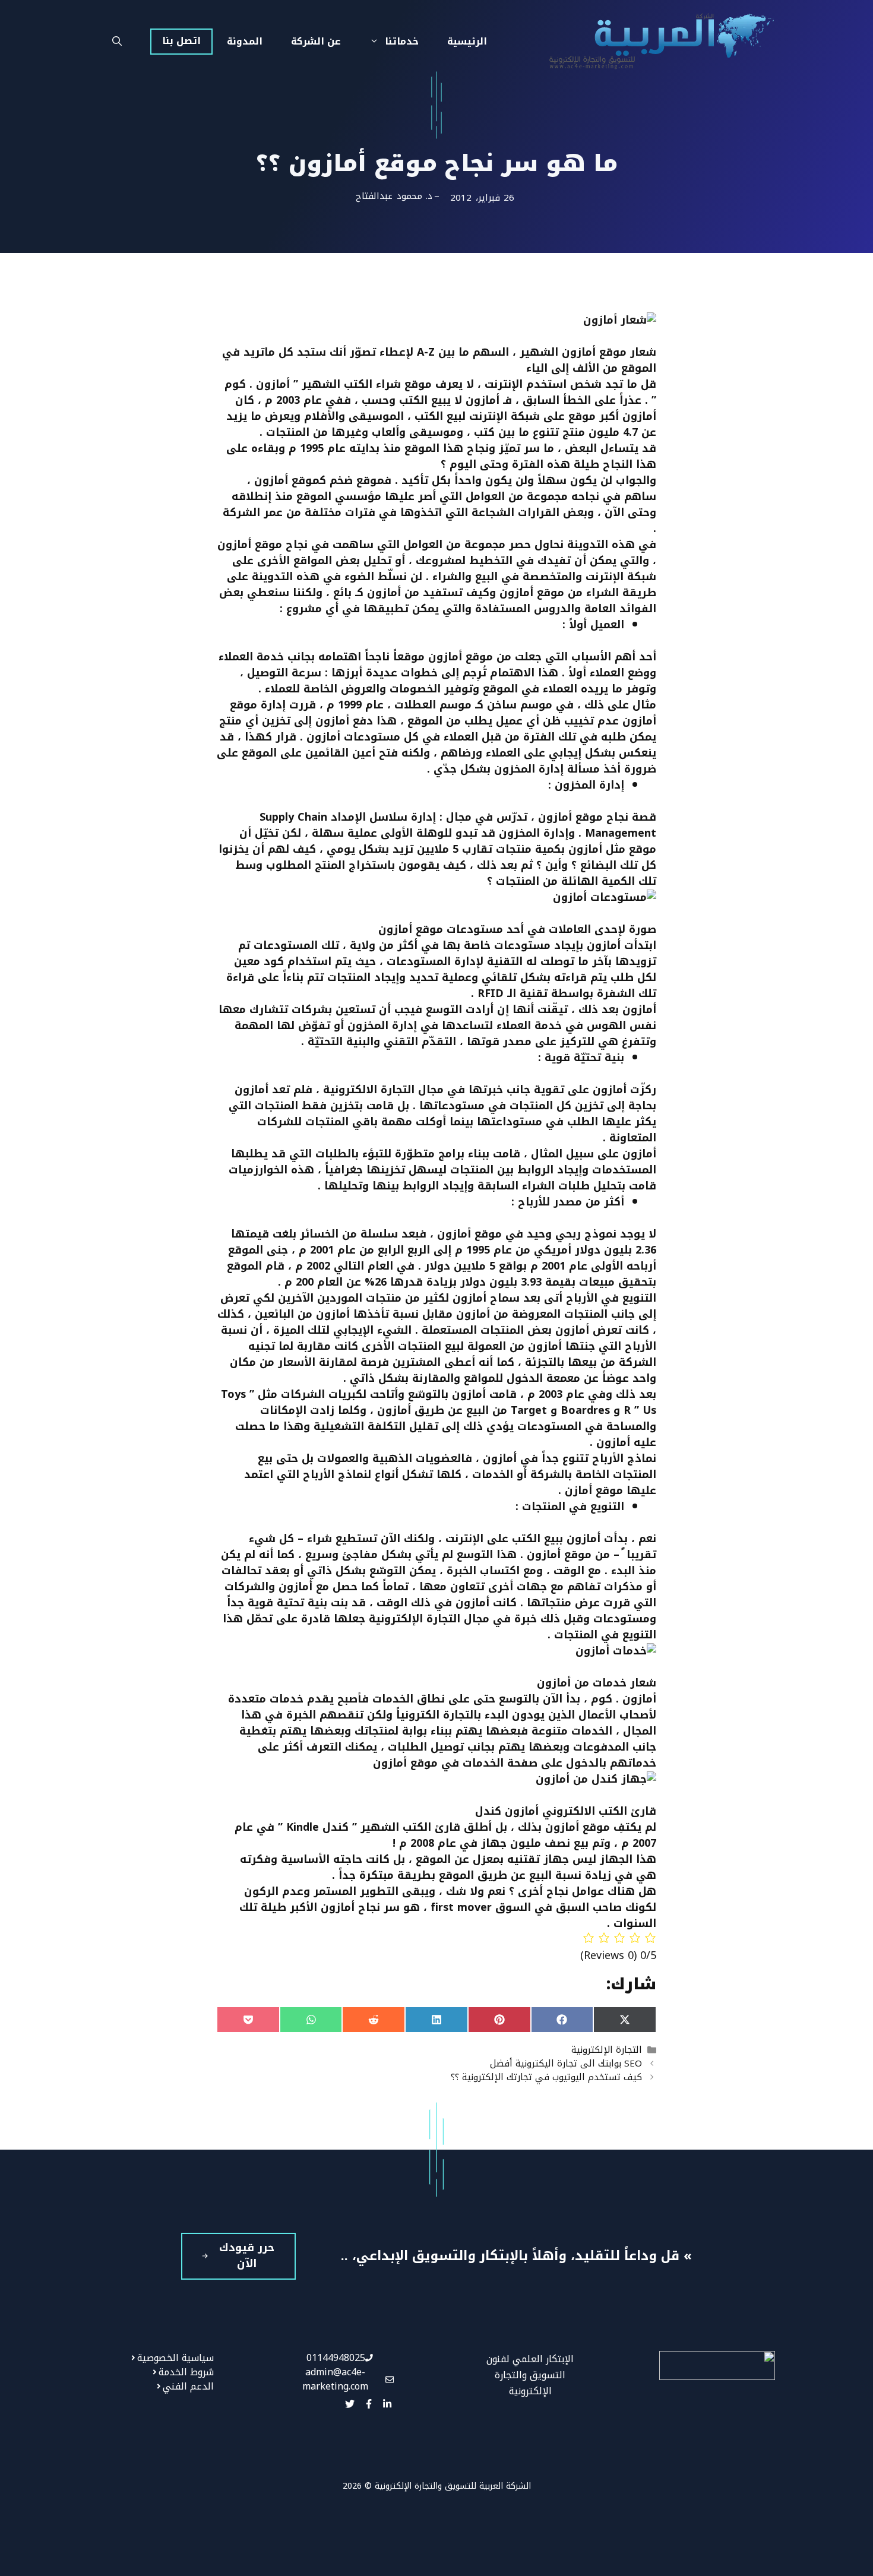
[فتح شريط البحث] (117, 42)
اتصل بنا (181, 41)
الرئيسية (467, 41)
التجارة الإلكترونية (607, 2050)
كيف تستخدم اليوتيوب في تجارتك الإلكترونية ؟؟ (546, 2077)
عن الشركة (316, 41)
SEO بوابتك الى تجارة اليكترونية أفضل (566, 2063)
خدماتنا (402, 41)
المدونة (245, 41)
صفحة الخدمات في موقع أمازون (455, 1763)
